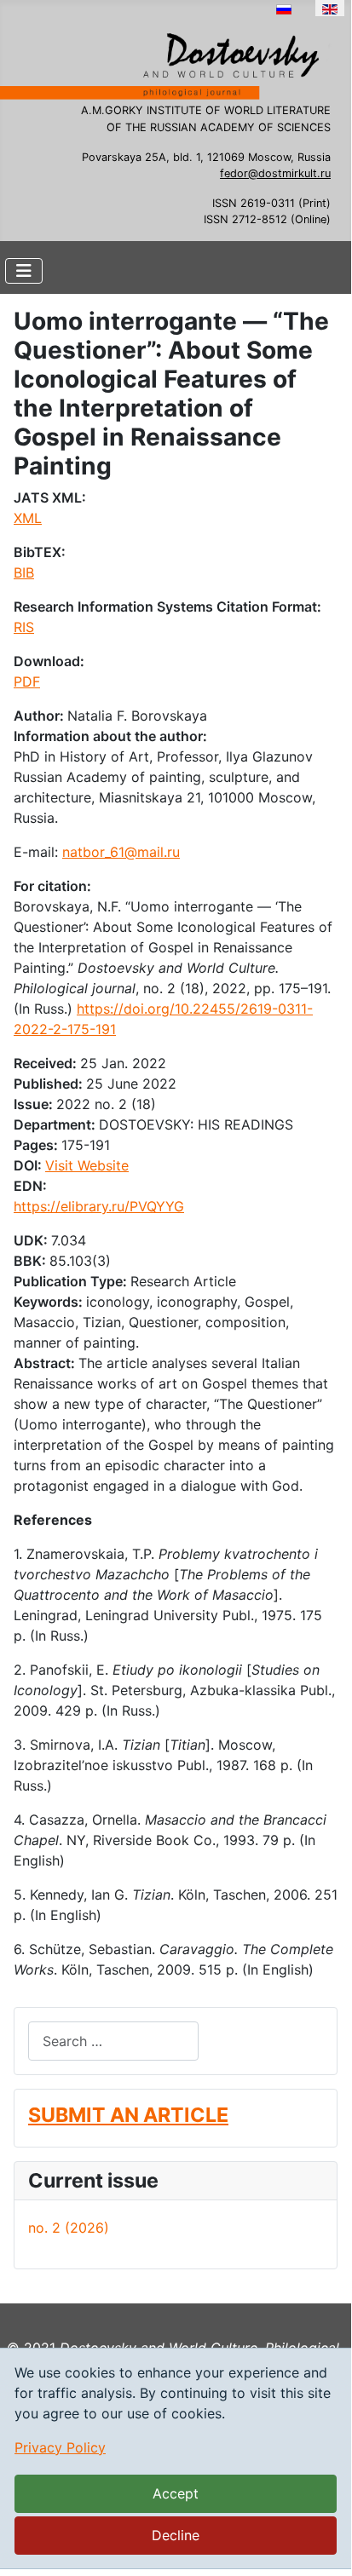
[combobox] (113, 2041)
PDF (27, 681)
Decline (176, 2535)
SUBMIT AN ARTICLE (128, 2115)
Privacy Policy (60, 2447)
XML (28, 518)
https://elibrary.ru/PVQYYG (99, 1206)
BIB (24, 572)
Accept (176, 2493)
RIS (24, 627)
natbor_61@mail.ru (121, 852)
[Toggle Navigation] (24, 271)
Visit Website (87, 1165)
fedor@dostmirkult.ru (275, 173)
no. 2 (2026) (69, 2228)
